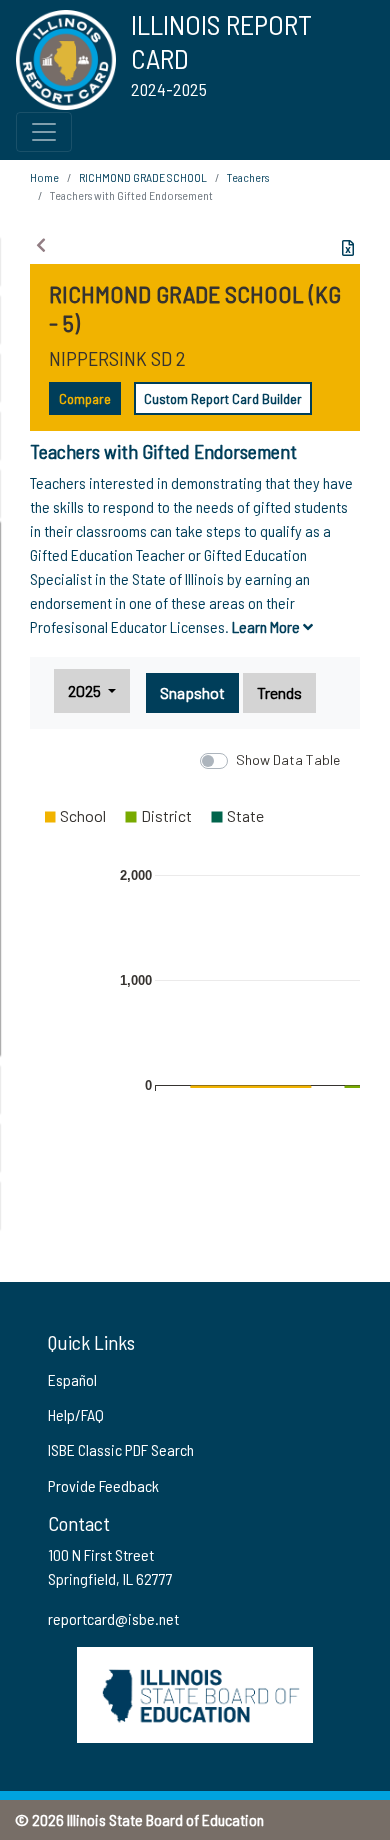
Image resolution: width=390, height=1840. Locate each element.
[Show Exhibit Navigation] (41, 245)
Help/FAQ (76, 1414)
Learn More (267, 626)
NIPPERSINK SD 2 (117, 358)
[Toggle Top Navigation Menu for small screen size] (44, 132)
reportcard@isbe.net (113, 1618)
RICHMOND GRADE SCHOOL (143, 177)
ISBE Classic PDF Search (121, 1449)
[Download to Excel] (348, 248)
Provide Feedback (103, 1485)
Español (72, 1379)
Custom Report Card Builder (223, 398)
